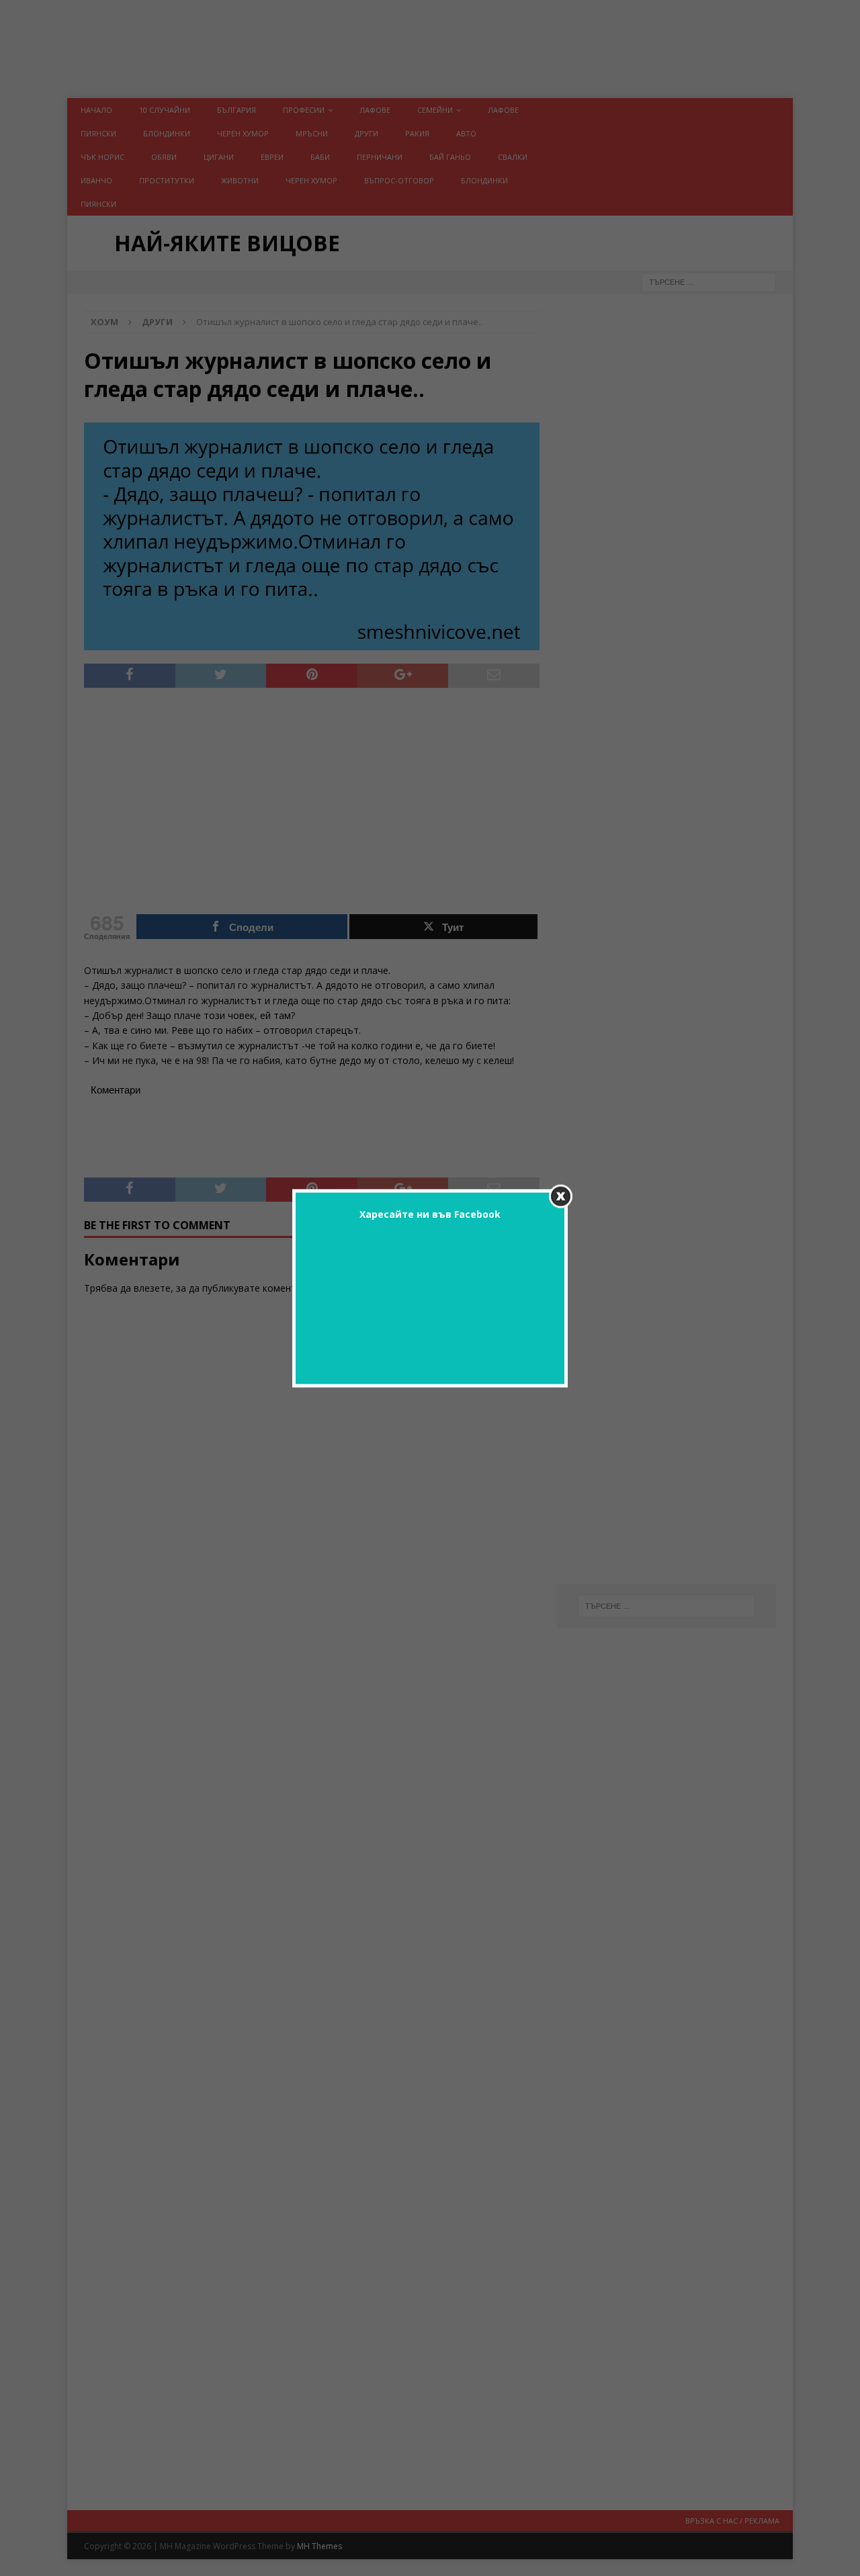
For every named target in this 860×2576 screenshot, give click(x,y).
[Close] (561, 1196)
